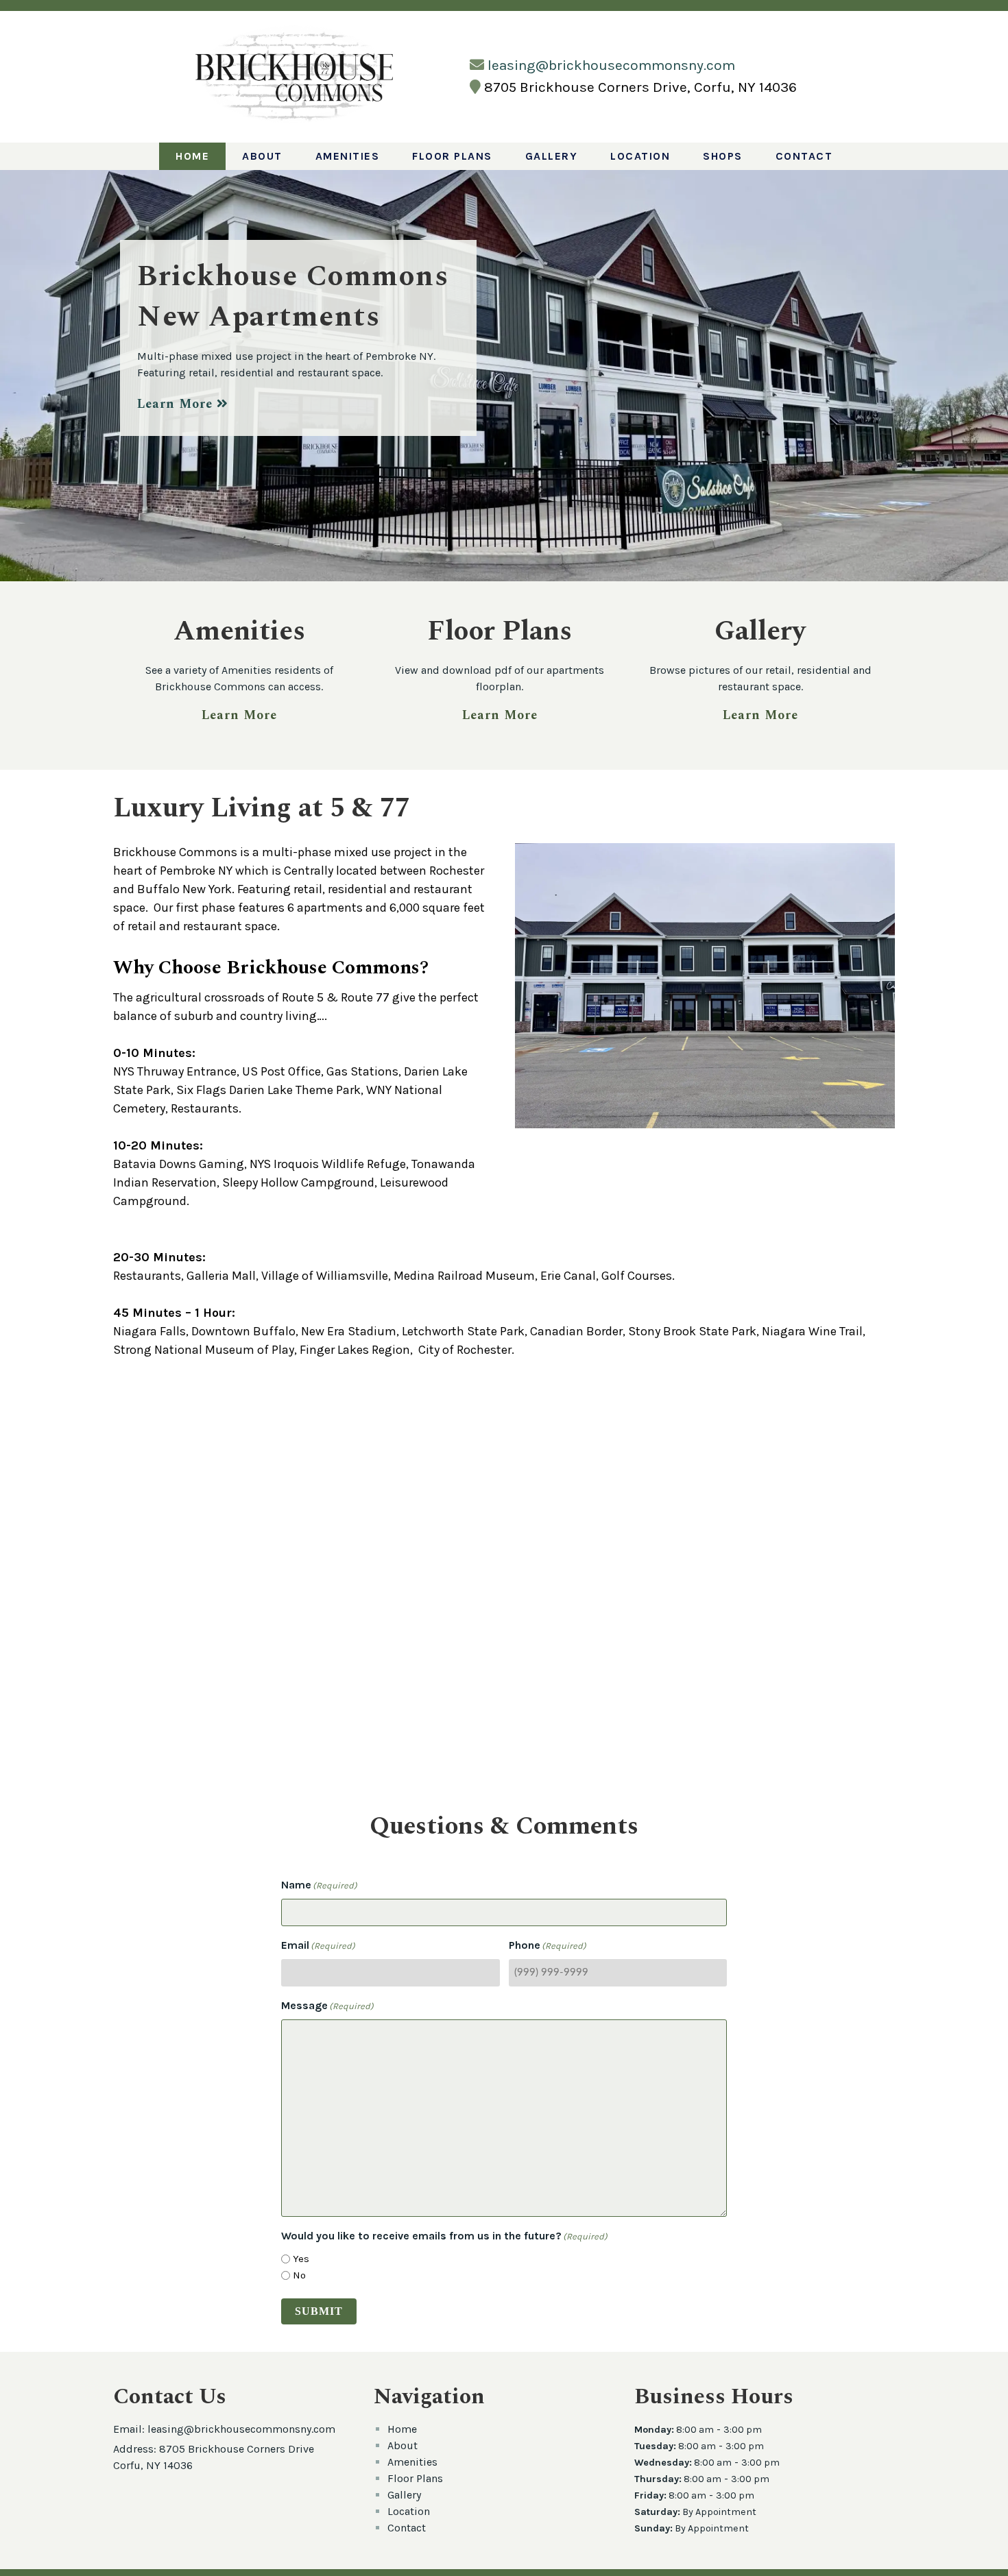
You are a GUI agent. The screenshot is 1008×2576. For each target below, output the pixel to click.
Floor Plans (452, 156)
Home (192, 156)
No (299, 2275)
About (262, 156)
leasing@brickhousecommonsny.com (611, 65)
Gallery (552, 156)
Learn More (177, 404)
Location (640, 156)
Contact (804, 156)
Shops (723, 156)
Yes (301, 2259)
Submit (319, 2311)
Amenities (348, 156)
